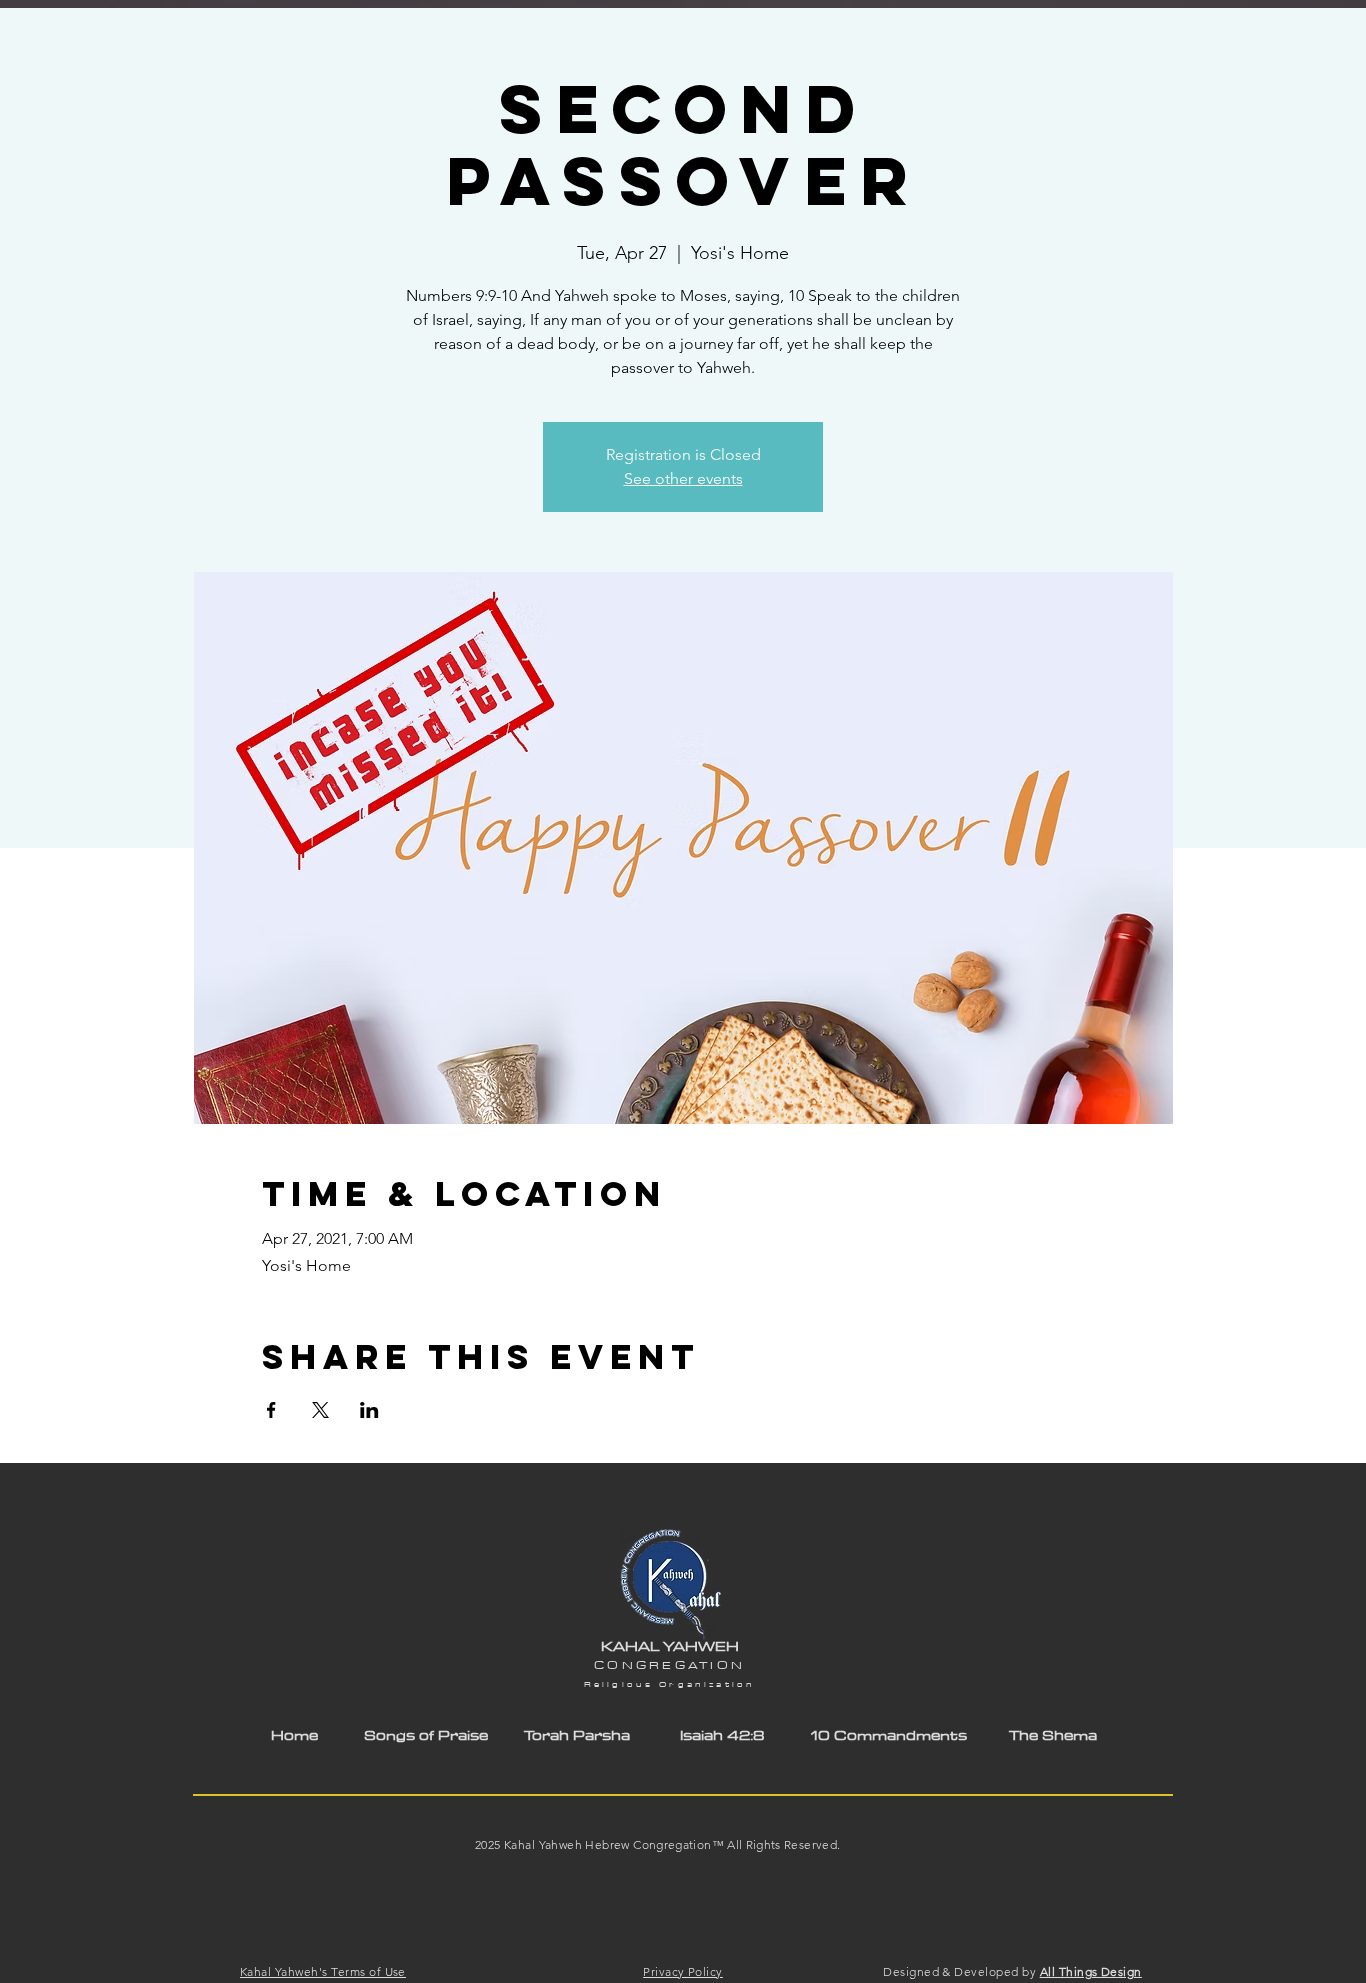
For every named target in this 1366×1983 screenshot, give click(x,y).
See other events (683, 478)
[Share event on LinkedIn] (369, 1410)
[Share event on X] (320, 1410)
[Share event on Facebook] (271, 1410)
